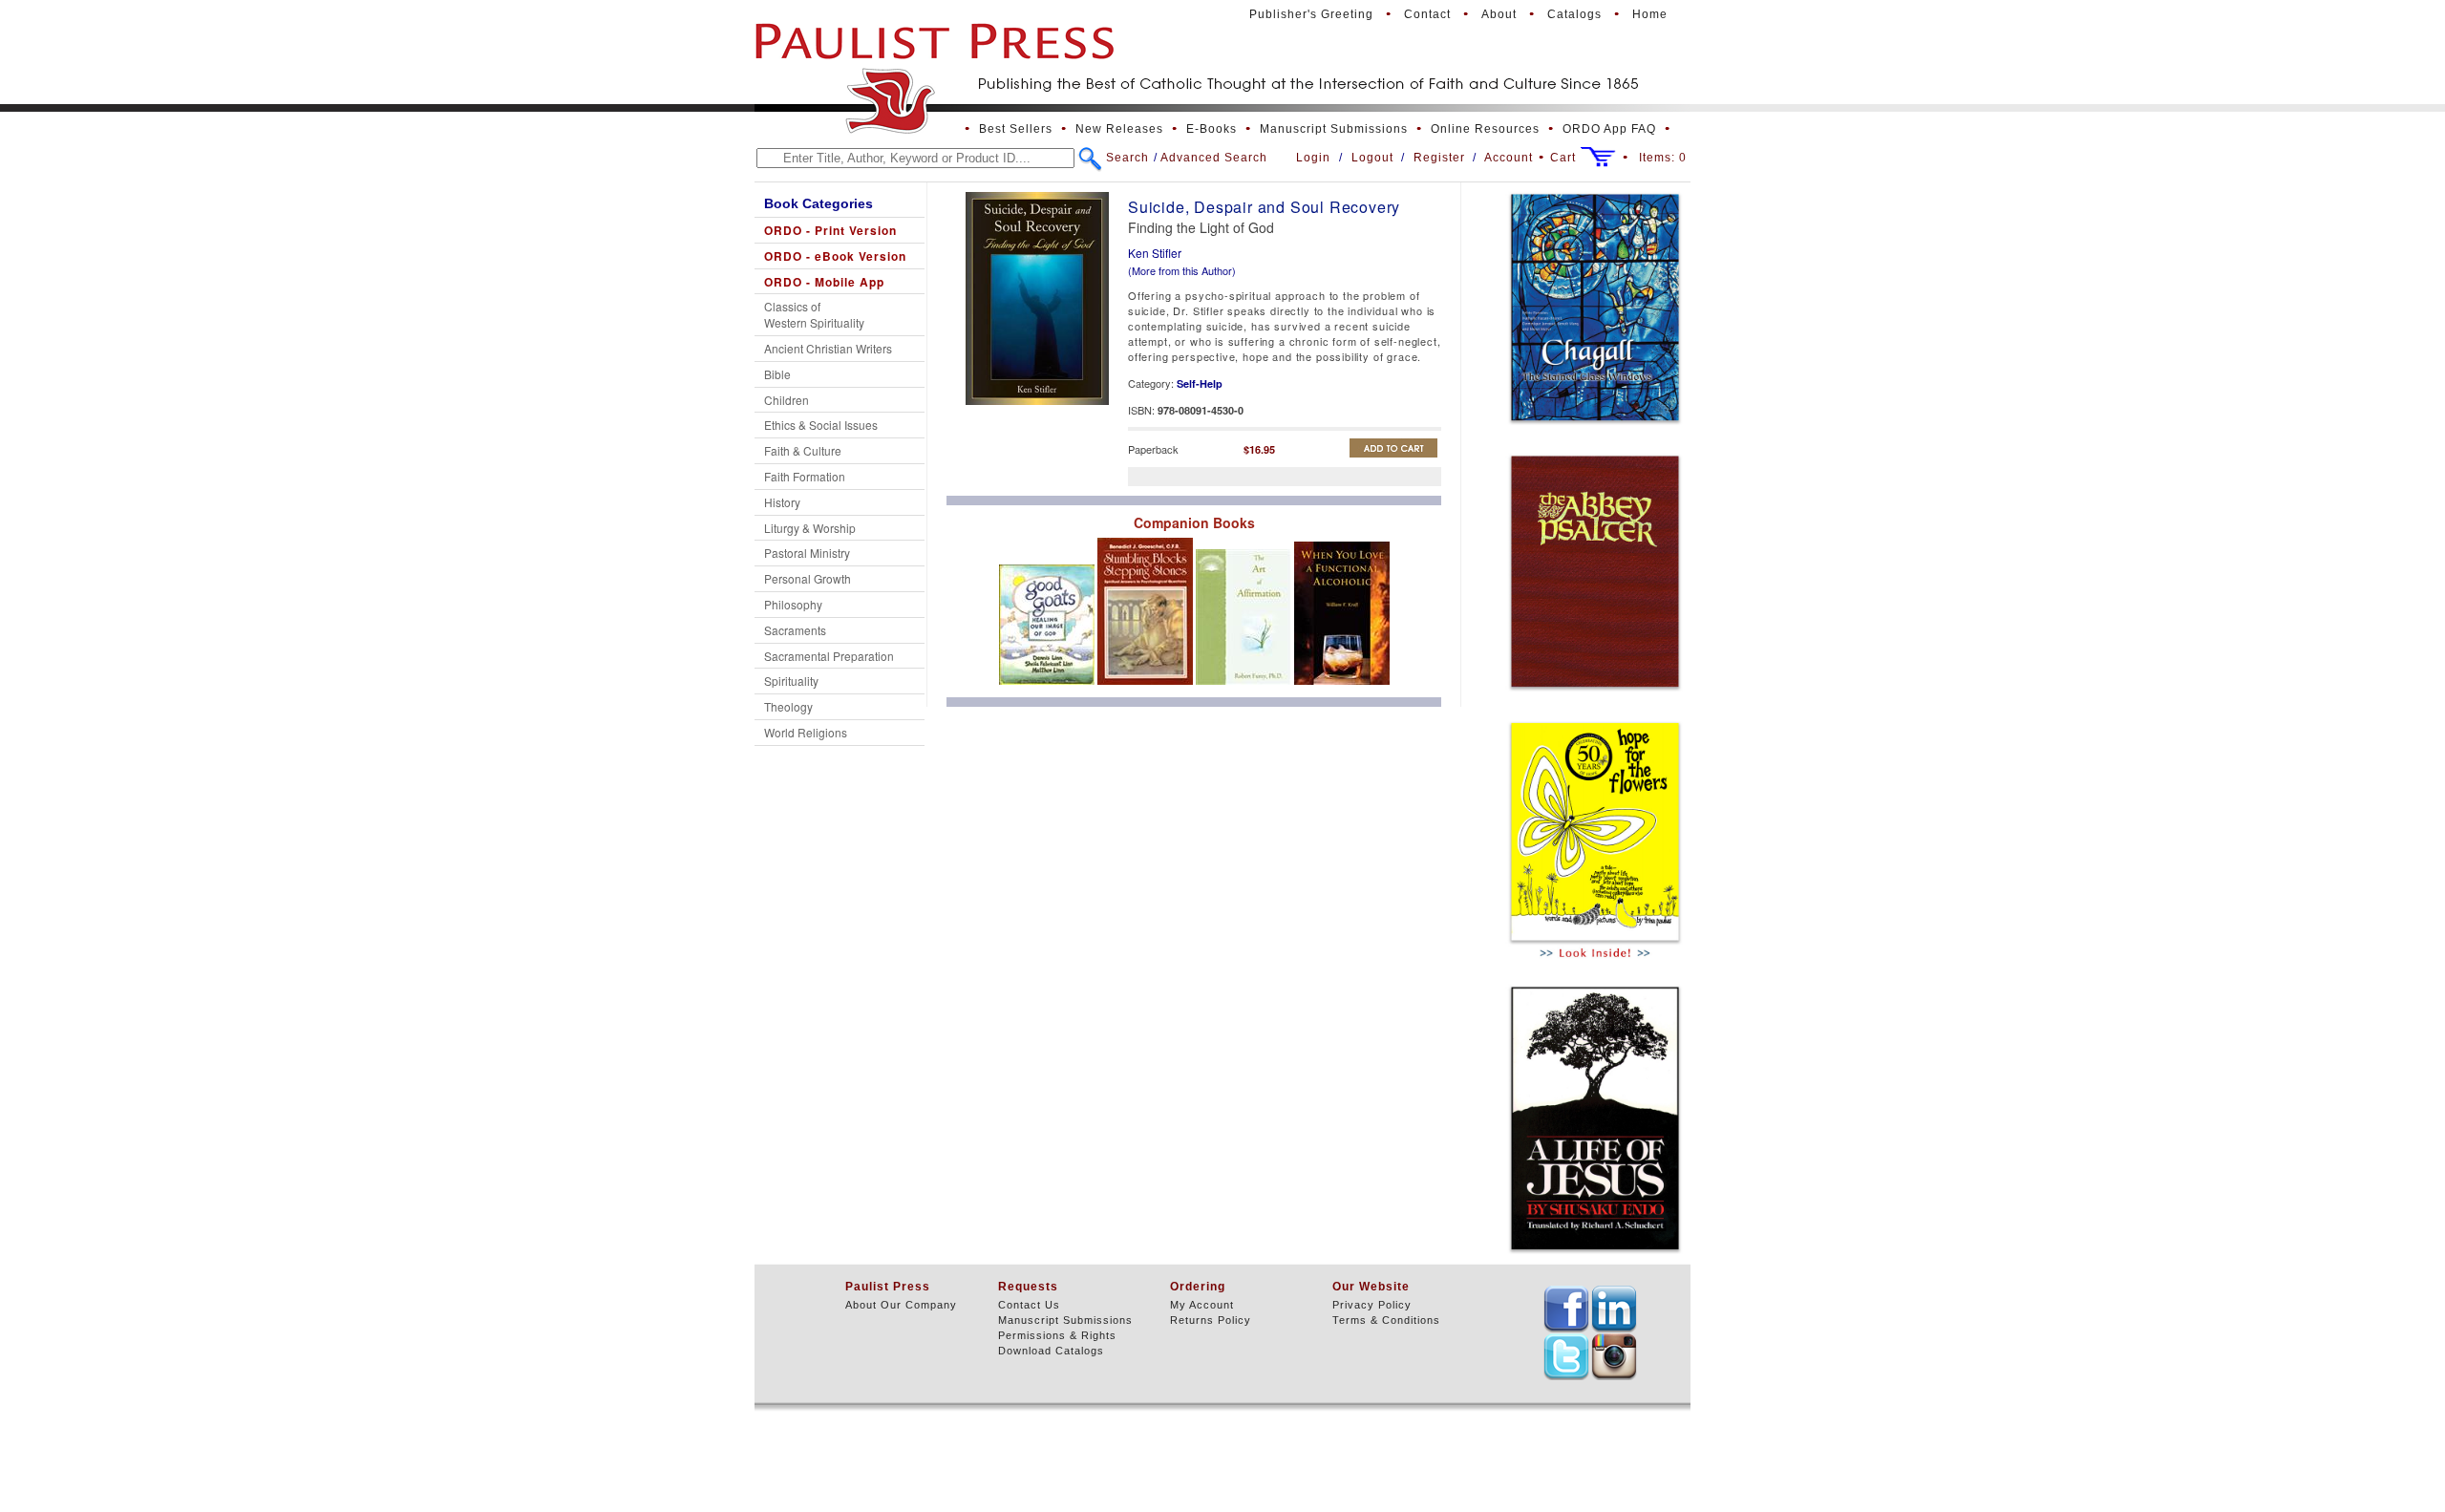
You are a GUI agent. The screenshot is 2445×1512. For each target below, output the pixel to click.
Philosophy (793, 604)
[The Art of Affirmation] (1245, 690)
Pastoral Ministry (807, 553)
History (782, 502)
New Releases (1119, 129)
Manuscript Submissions (1334, 129)
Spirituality (791, 681)
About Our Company (901, 1305)
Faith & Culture (803, 450)
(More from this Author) (1182, 270)
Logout (1372, 158)
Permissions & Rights (1057, 1335)
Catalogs (1574, 14)
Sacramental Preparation (829, 656)
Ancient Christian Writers (828, 348)
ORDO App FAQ (1609, 129)
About (1499, 14)
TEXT (1566, 1309)
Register (1439, 158)
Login (1313, 158)
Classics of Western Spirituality (814, 314)
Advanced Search (1214, 158)
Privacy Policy (1372, 1305)
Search (1127, 158)
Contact (1427, 14)
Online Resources (1485, 129)
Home (1650, 14)
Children (787, 400)
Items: (1663, 158)
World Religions (806, 732)
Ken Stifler (1155, 253)
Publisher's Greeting (1311, 14)
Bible (777, 374)
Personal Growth (808, 578)
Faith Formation (805, 476)
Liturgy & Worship (810, 528)
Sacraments (795, 630)
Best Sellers (1016, 129)
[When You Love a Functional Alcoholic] (1342, 690)
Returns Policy (1211, 1320)
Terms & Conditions (1386, 1320)
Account (1509, 158)
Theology (788, 706)
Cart (1563, 158)
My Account (1202, 1305)
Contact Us (1029, 1305)
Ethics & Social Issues (821, 425)
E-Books (1212, 129)
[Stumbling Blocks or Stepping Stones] (1147, 690)
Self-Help (1200, 383)
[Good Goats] (1048, 690)
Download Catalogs (1051, 1351)
